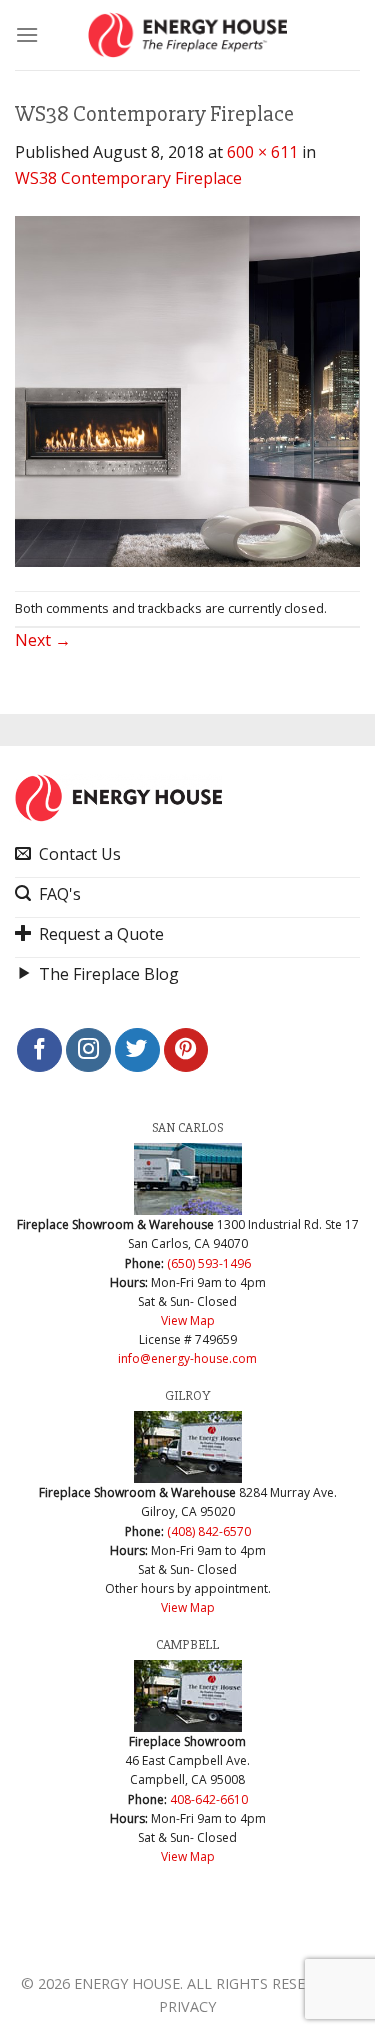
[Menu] (27, 34)
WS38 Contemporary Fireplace (128, 178)
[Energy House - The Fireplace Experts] (187, 35)
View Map (188, 1320)
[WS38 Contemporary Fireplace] (187, 389)
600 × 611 (262, 152)
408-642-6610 (209, 1799)
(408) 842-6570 (209, 1531)
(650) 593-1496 (209, 1263)
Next (43, 640)
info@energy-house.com (187, 1358)
